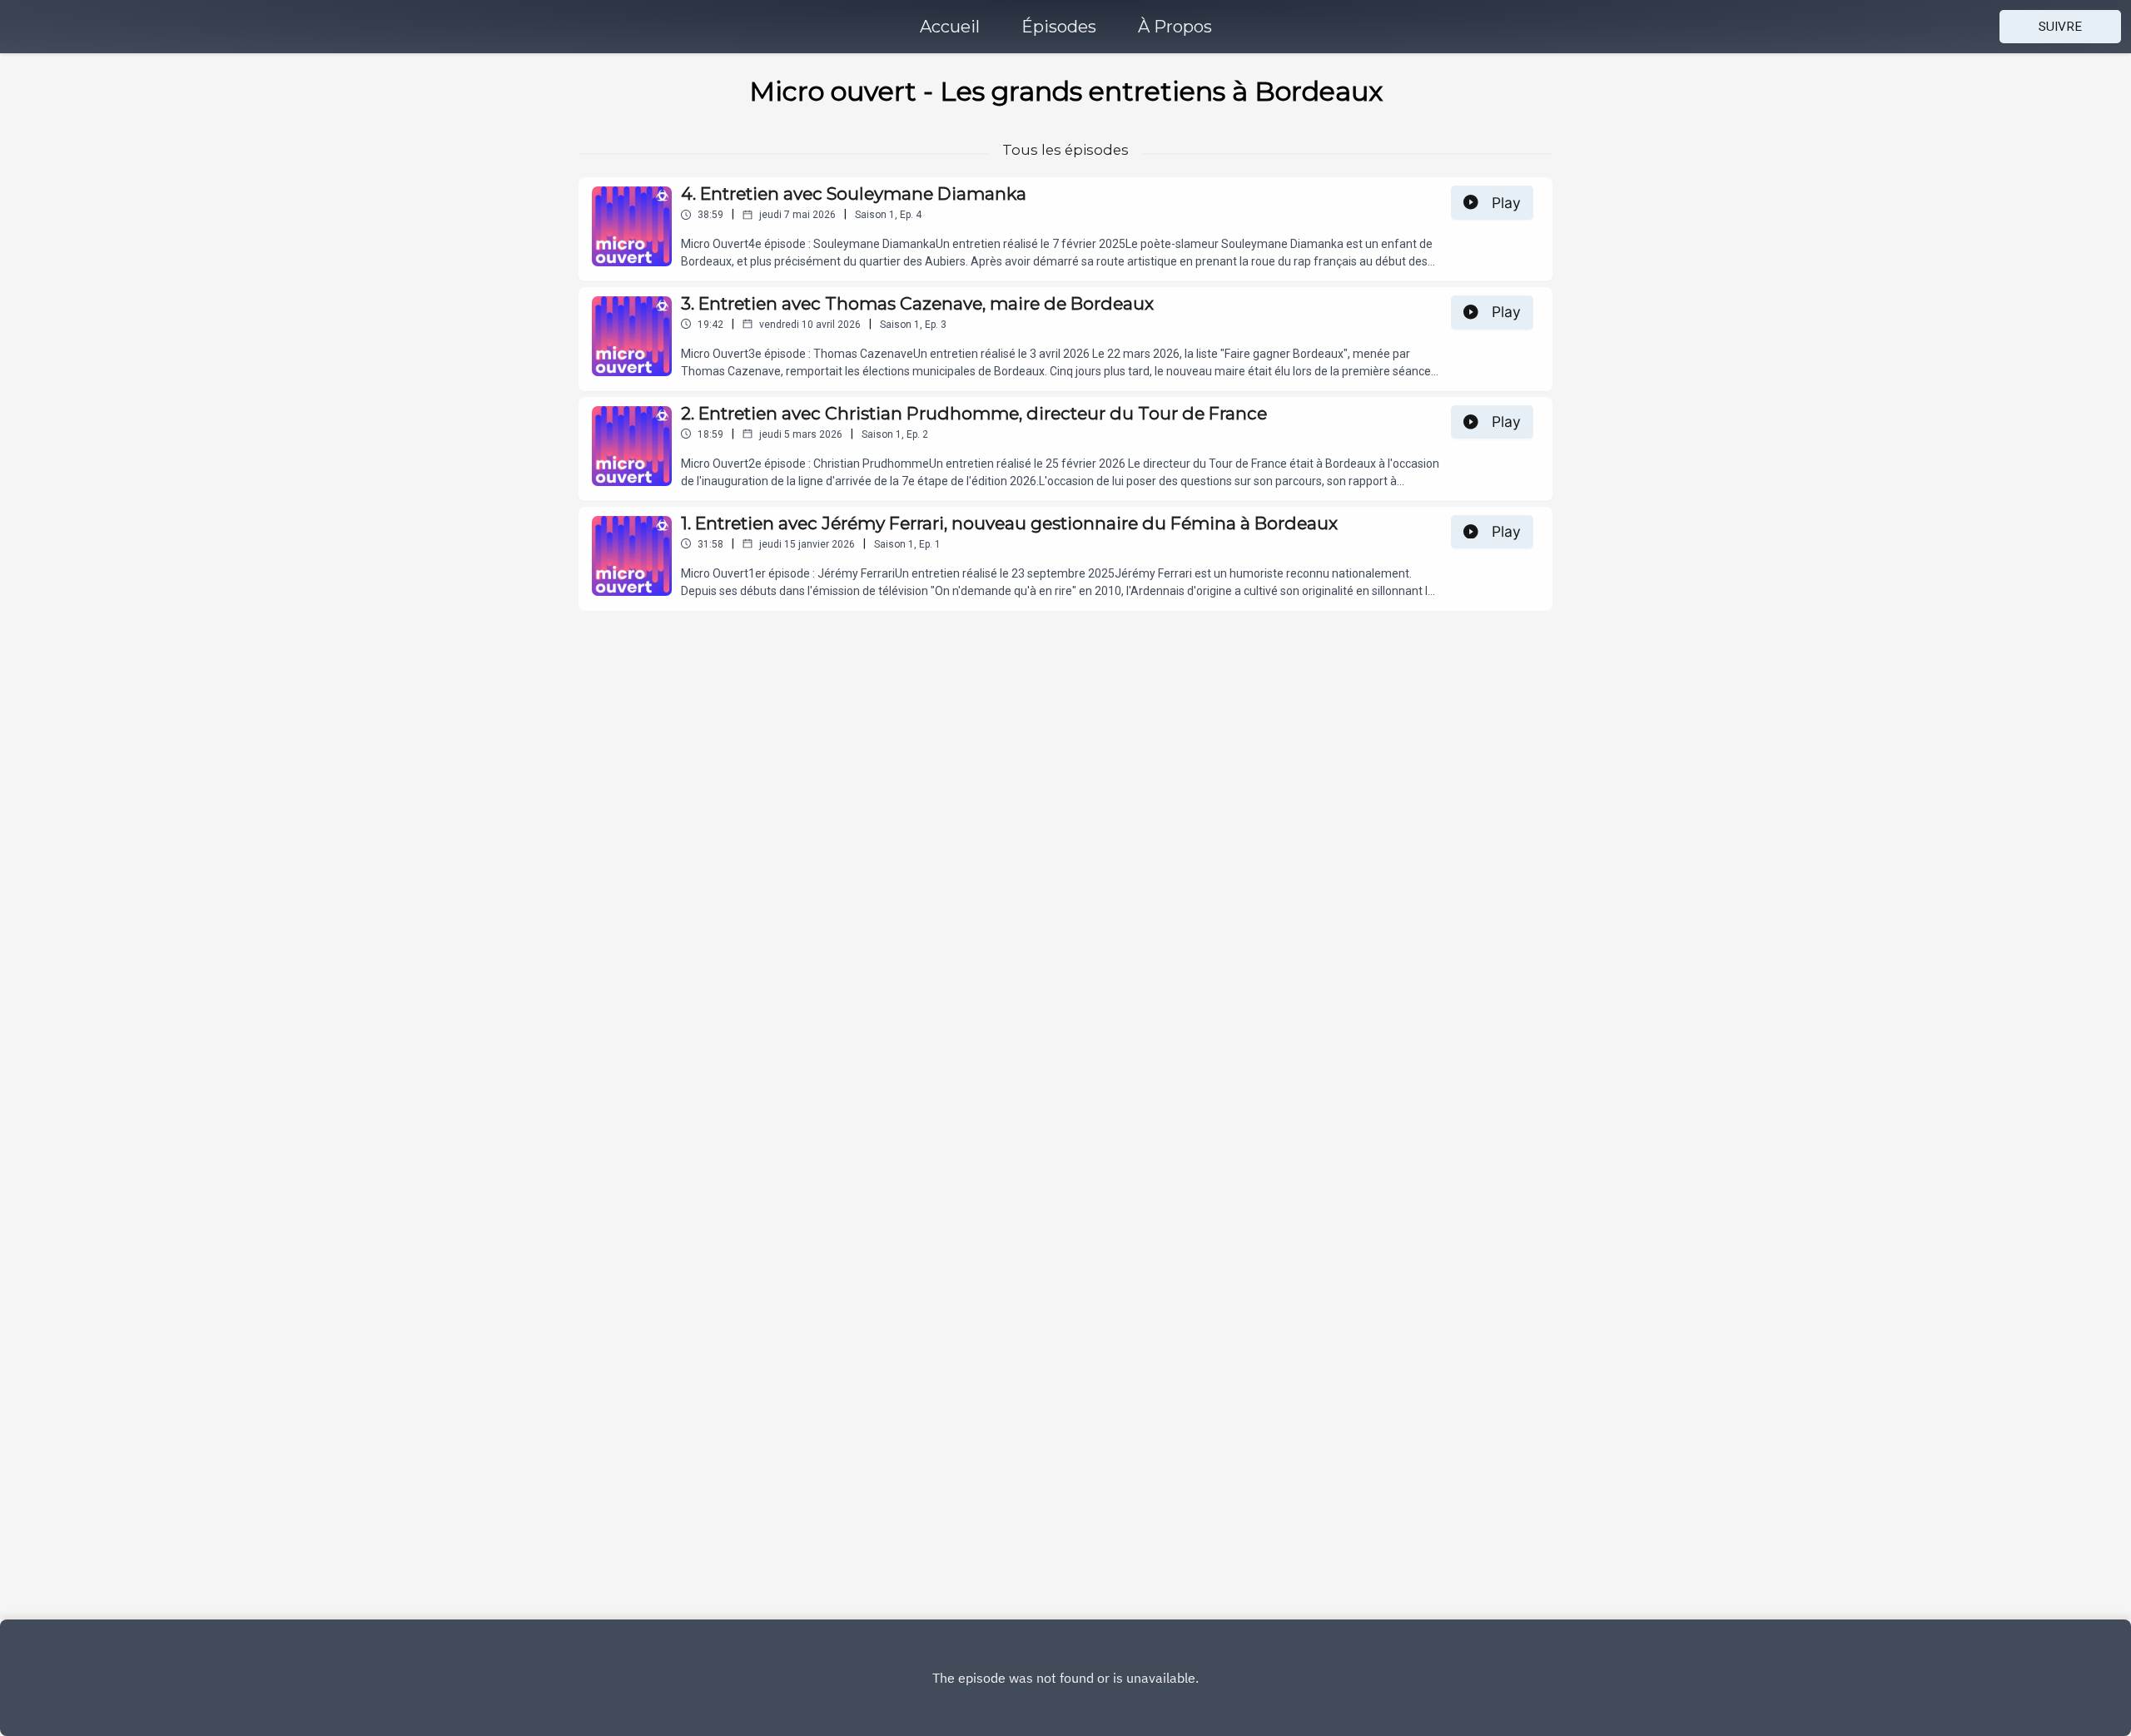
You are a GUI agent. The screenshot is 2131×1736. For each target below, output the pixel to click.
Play (1506, 203)
